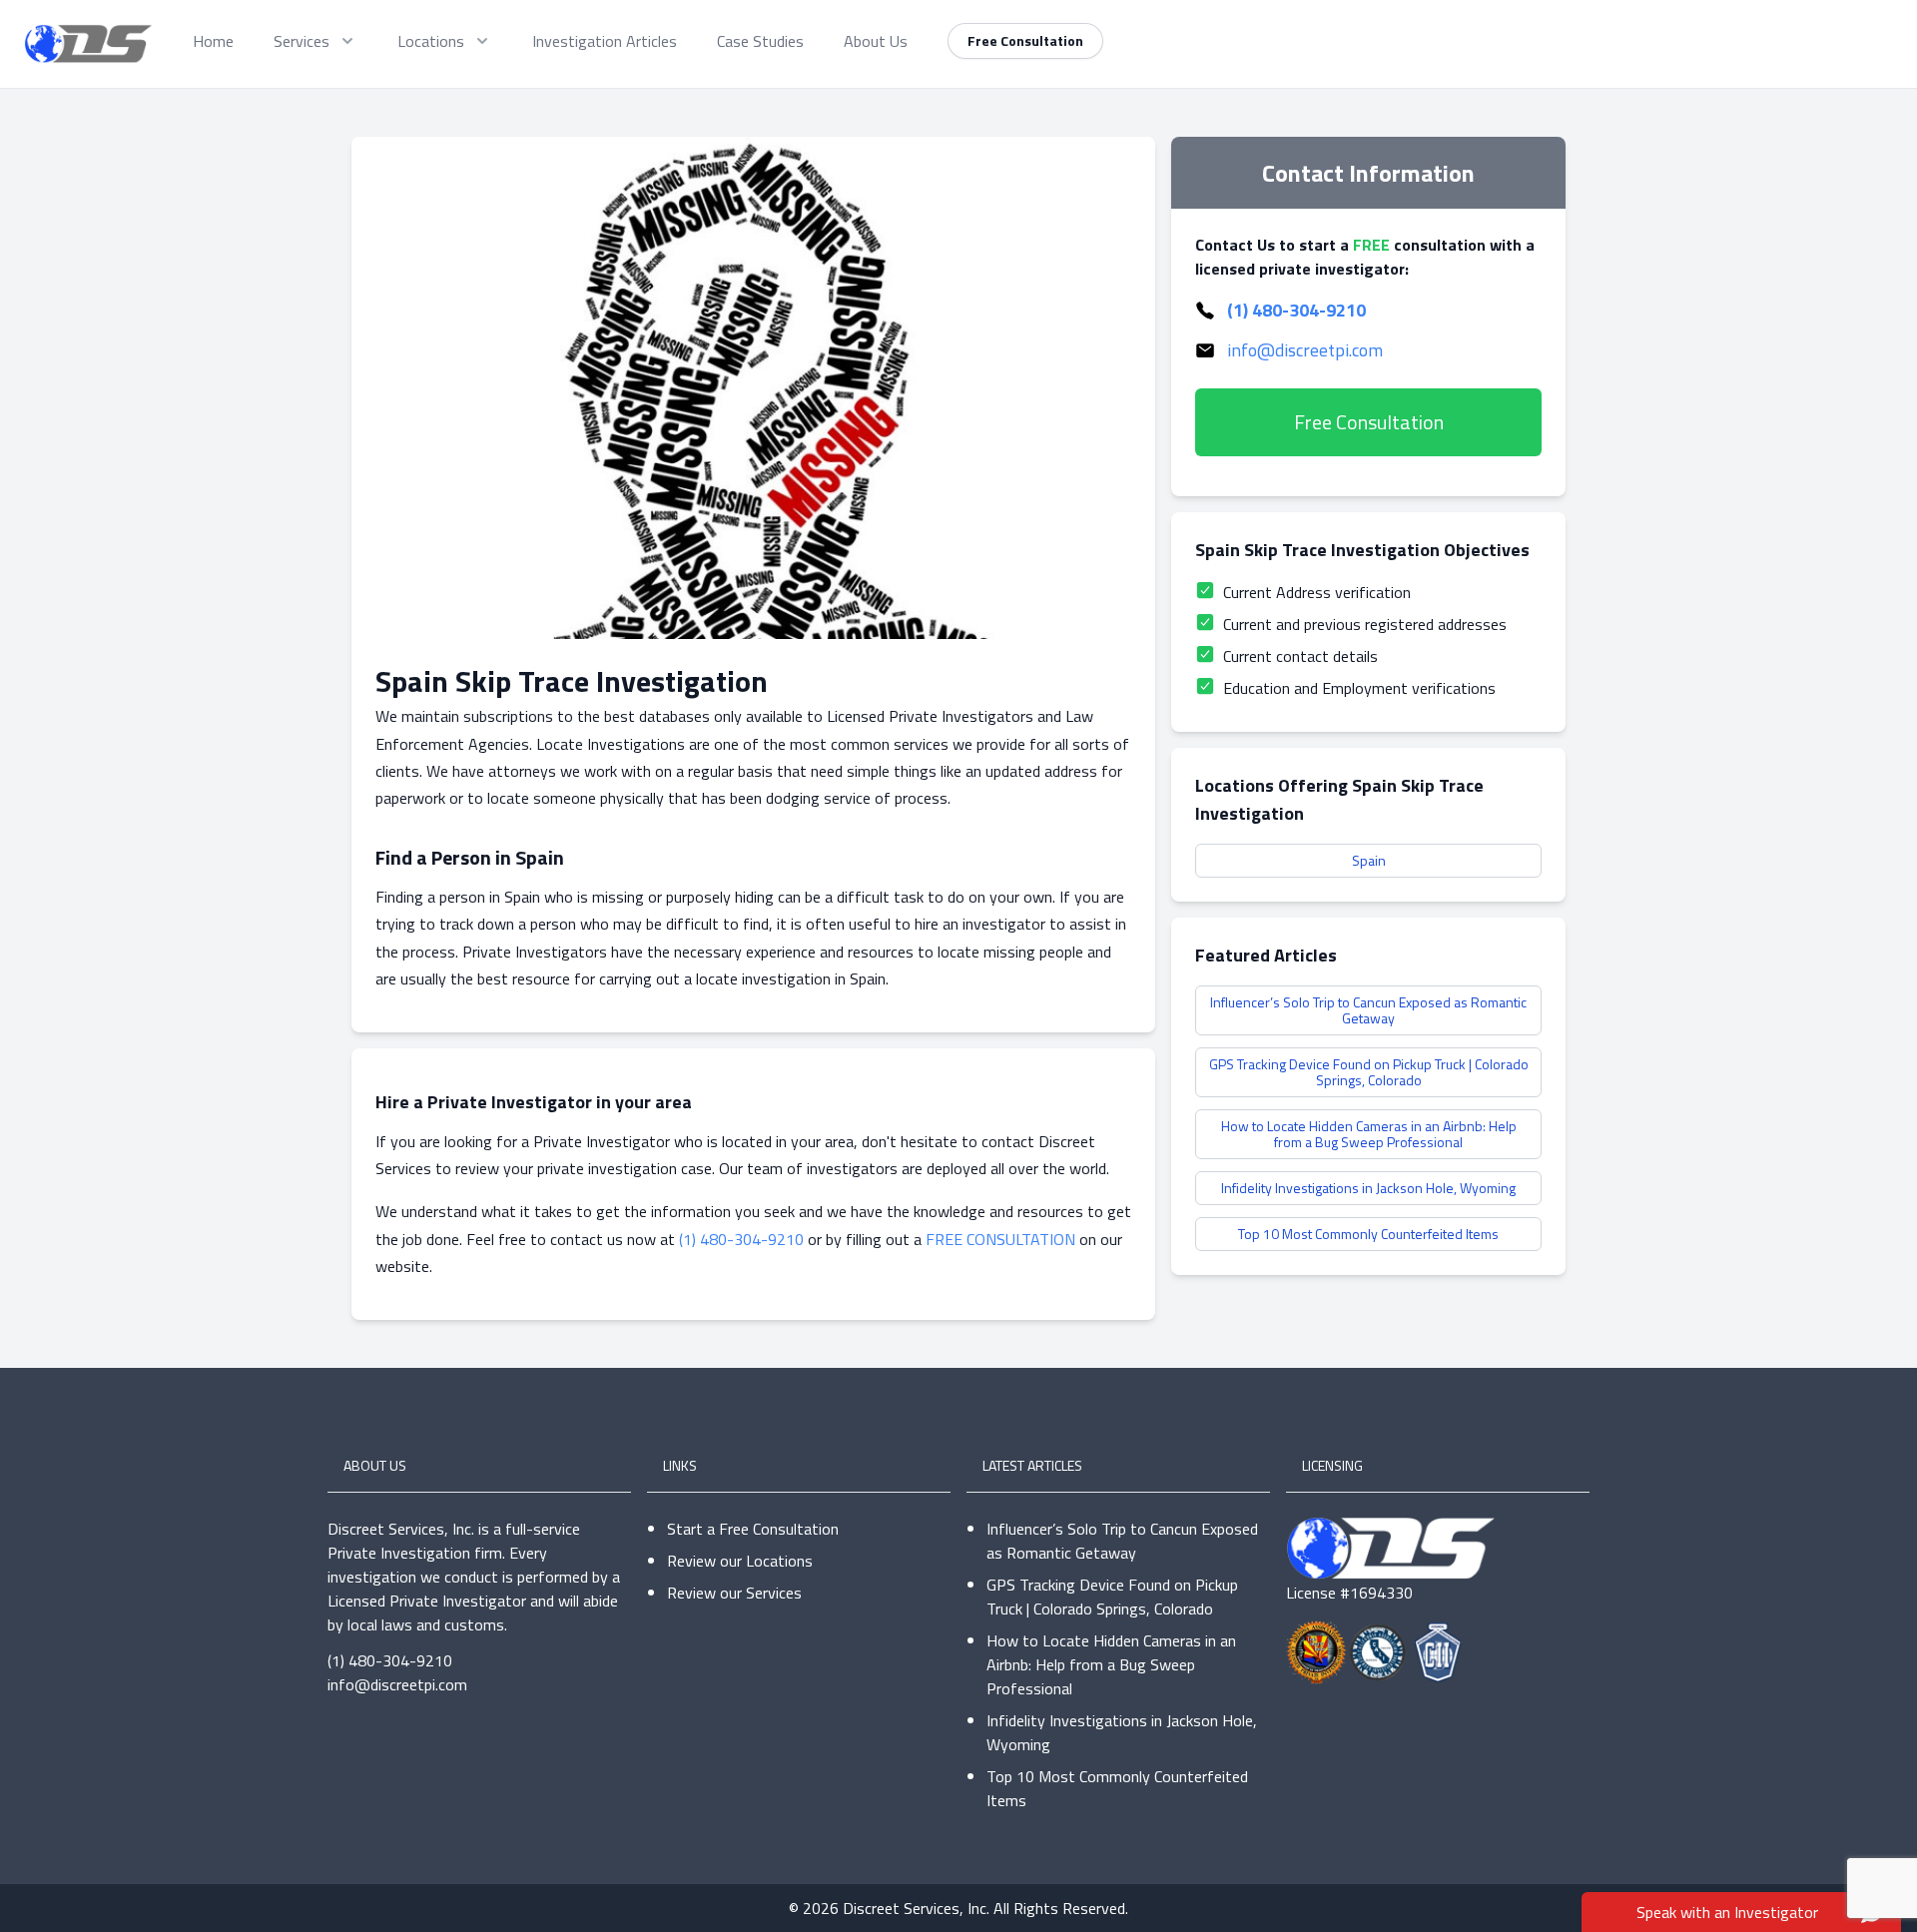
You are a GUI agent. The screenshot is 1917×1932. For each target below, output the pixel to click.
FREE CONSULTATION (1000, 1239)
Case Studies (760, 41)
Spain (1369, 860)
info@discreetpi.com (1305, 350)
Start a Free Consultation (753, 1529)
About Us (876, 41)
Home (213, 41)
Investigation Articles (605, 41)
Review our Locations (740, 1561)
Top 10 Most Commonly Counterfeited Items (1368, 1234)
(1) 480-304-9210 (741, 1239)
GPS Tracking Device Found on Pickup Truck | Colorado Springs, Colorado (1369, 1072)
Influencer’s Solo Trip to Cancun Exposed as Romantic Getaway (1368, 1010)
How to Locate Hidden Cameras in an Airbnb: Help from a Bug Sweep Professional (1369, 1134)
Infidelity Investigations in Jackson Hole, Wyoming (1368, 1188)
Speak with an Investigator (1727, 1912)
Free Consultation (1025, 40)
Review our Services (734, 1593)
